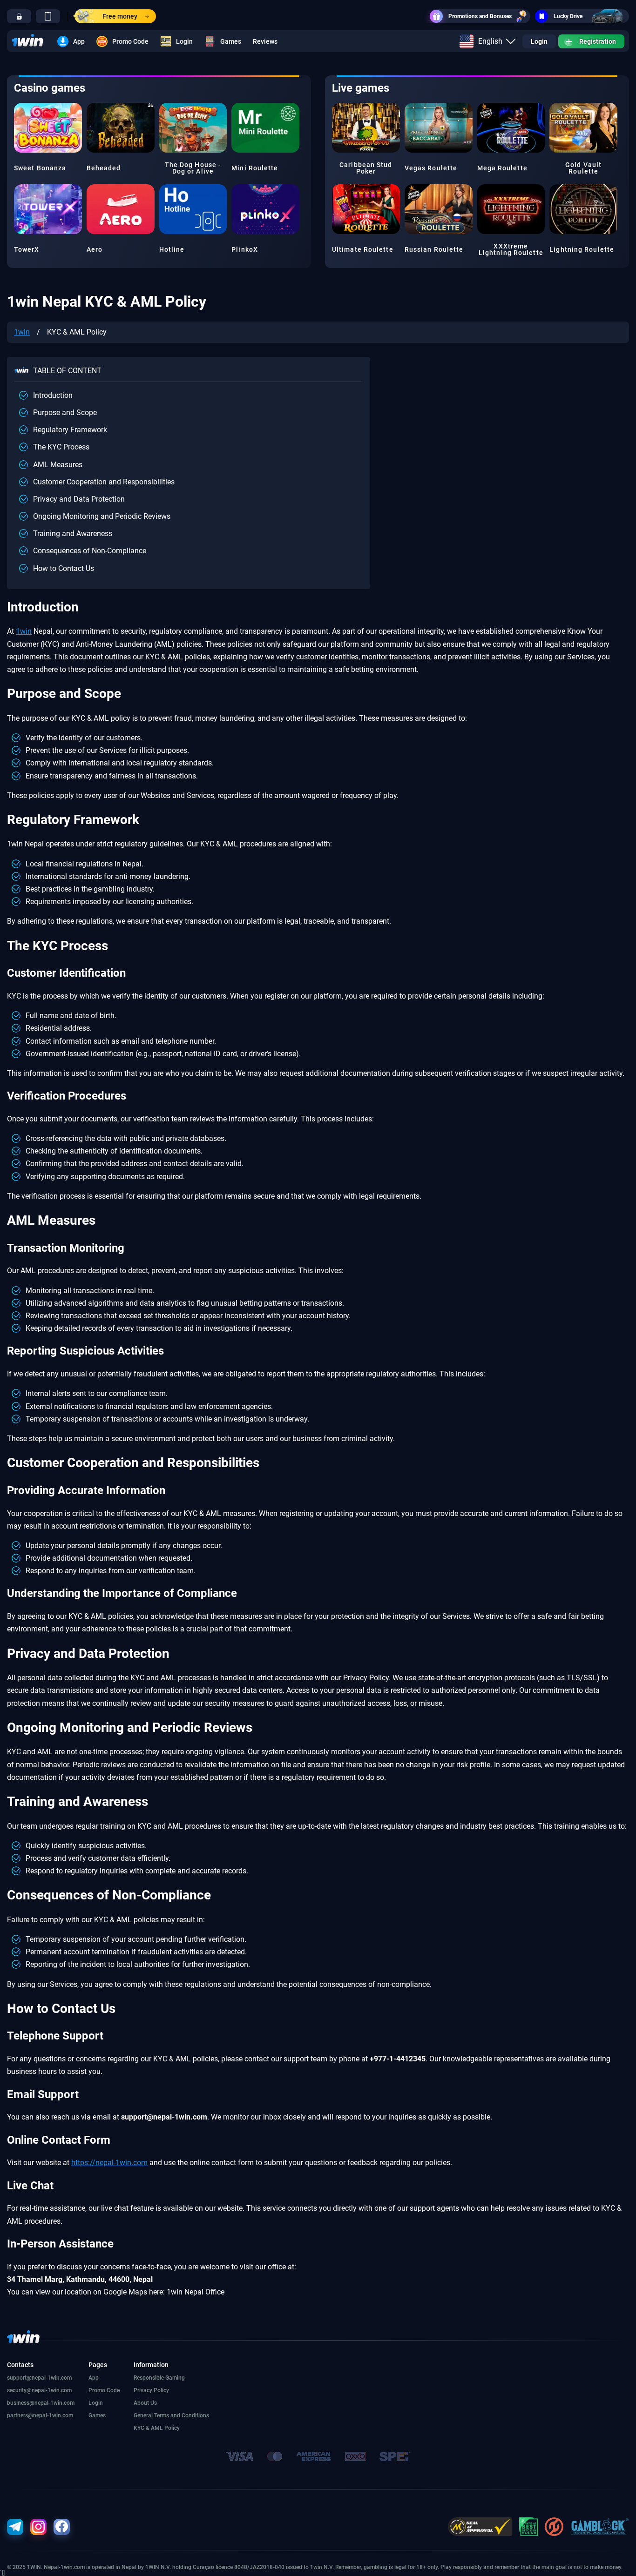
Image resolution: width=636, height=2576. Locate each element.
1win (22, 332)
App (79, 41)
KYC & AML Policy (157, 2428)
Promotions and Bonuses (480, 16)
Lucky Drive (568, 16)
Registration (598, 41)
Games (231, 41)
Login (184, 41)
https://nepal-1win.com (109, 2163)
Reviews (265, 41)
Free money (120, 16)
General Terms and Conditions (171, 2415)
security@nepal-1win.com (39, 2390)
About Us (145, 2403)
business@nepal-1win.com (41, 2403)
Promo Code (130, 41)
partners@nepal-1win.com (40, 2415)
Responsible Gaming (159, 2378)
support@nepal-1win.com (39, 2378)
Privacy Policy (151, 2390)
